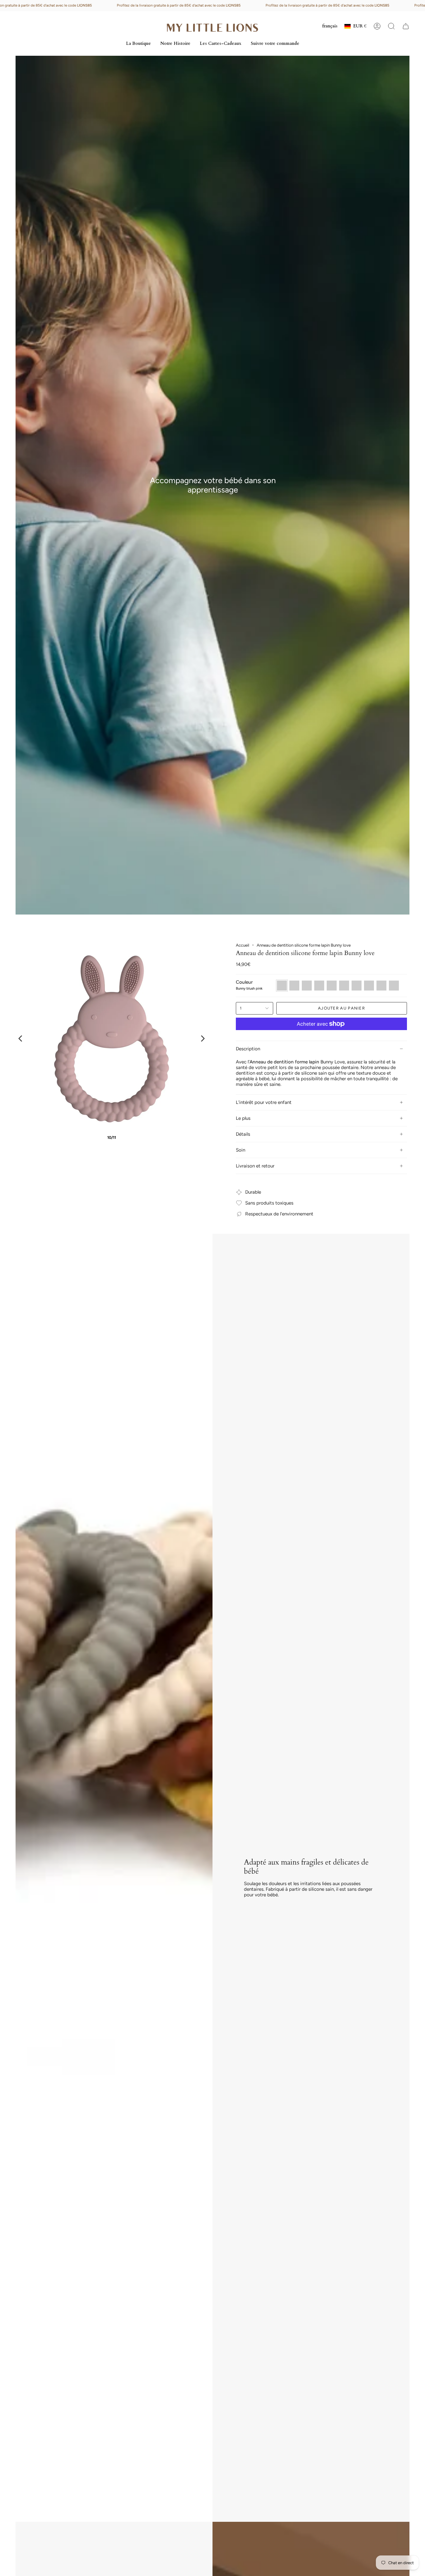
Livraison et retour (255, 1166)
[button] (391, 26)
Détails (243, 1134)
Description (248, 1049)
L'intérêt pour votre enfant (264, 1102)
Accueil (243, 945)
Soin (241, 1150)
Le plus (243, 1118)
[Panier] (406, 26)
